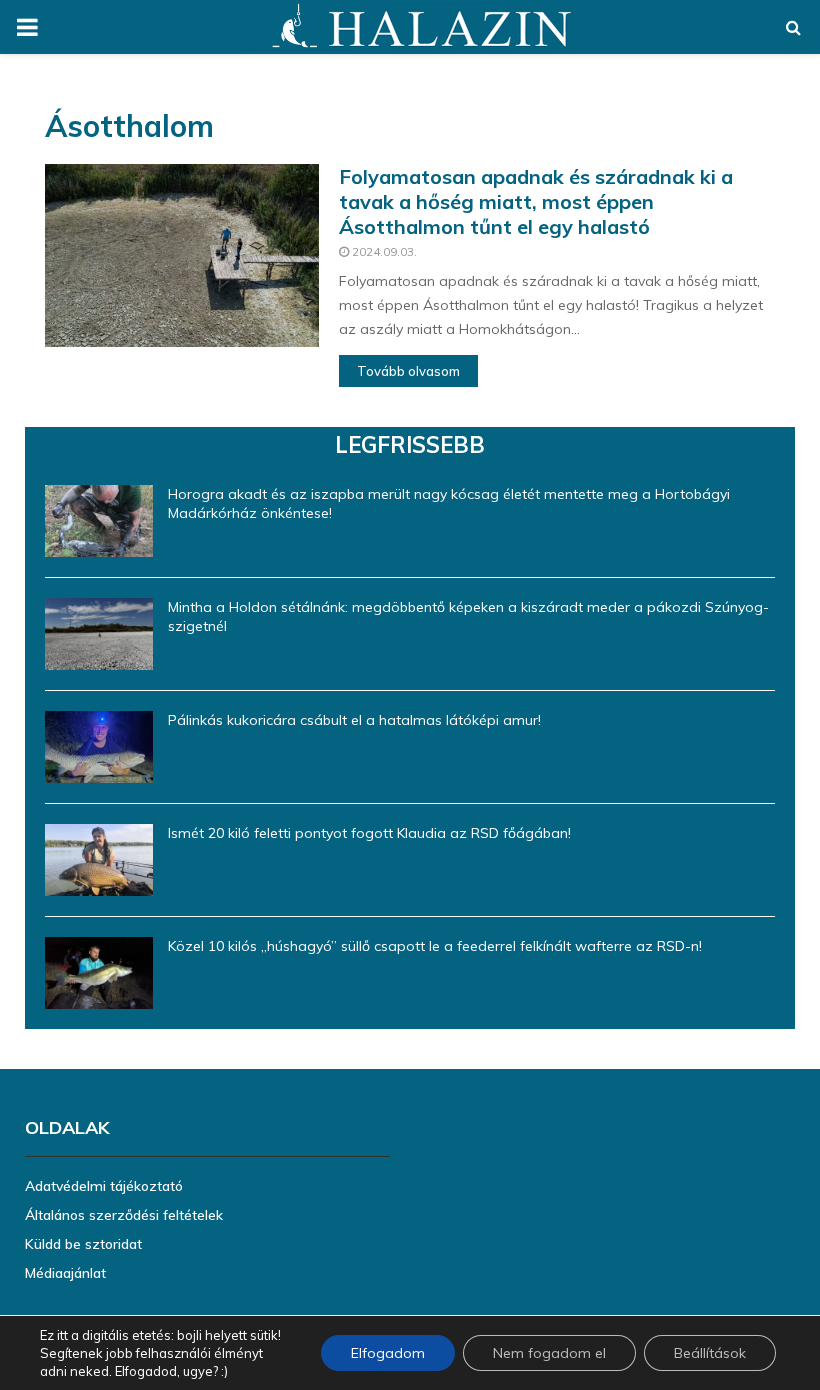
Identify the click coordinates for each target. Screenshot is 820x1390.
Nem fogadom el (549, 1353)
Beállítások (710, 1353)
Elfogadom (388, 1353)
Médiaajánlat (65, 1273)
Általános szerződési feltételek (124, 1215)
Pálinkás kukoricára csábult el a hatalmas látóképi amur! (354, 720)
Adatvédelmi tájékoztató (104, 1186)
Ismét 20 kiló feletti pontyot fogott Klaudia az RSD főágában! (369, 833)
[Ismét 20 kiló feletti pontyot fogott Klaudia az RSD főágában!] (99, 860)
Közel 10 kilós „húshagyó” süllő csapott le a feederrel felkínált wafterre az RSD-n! (435, 946)
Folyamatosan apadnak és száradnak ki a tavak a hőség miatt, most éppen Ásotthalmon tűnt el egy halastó (536, 201)
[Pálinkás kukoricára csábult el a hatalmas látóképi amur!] (99, 747)
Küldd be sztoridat (83, 1244)
